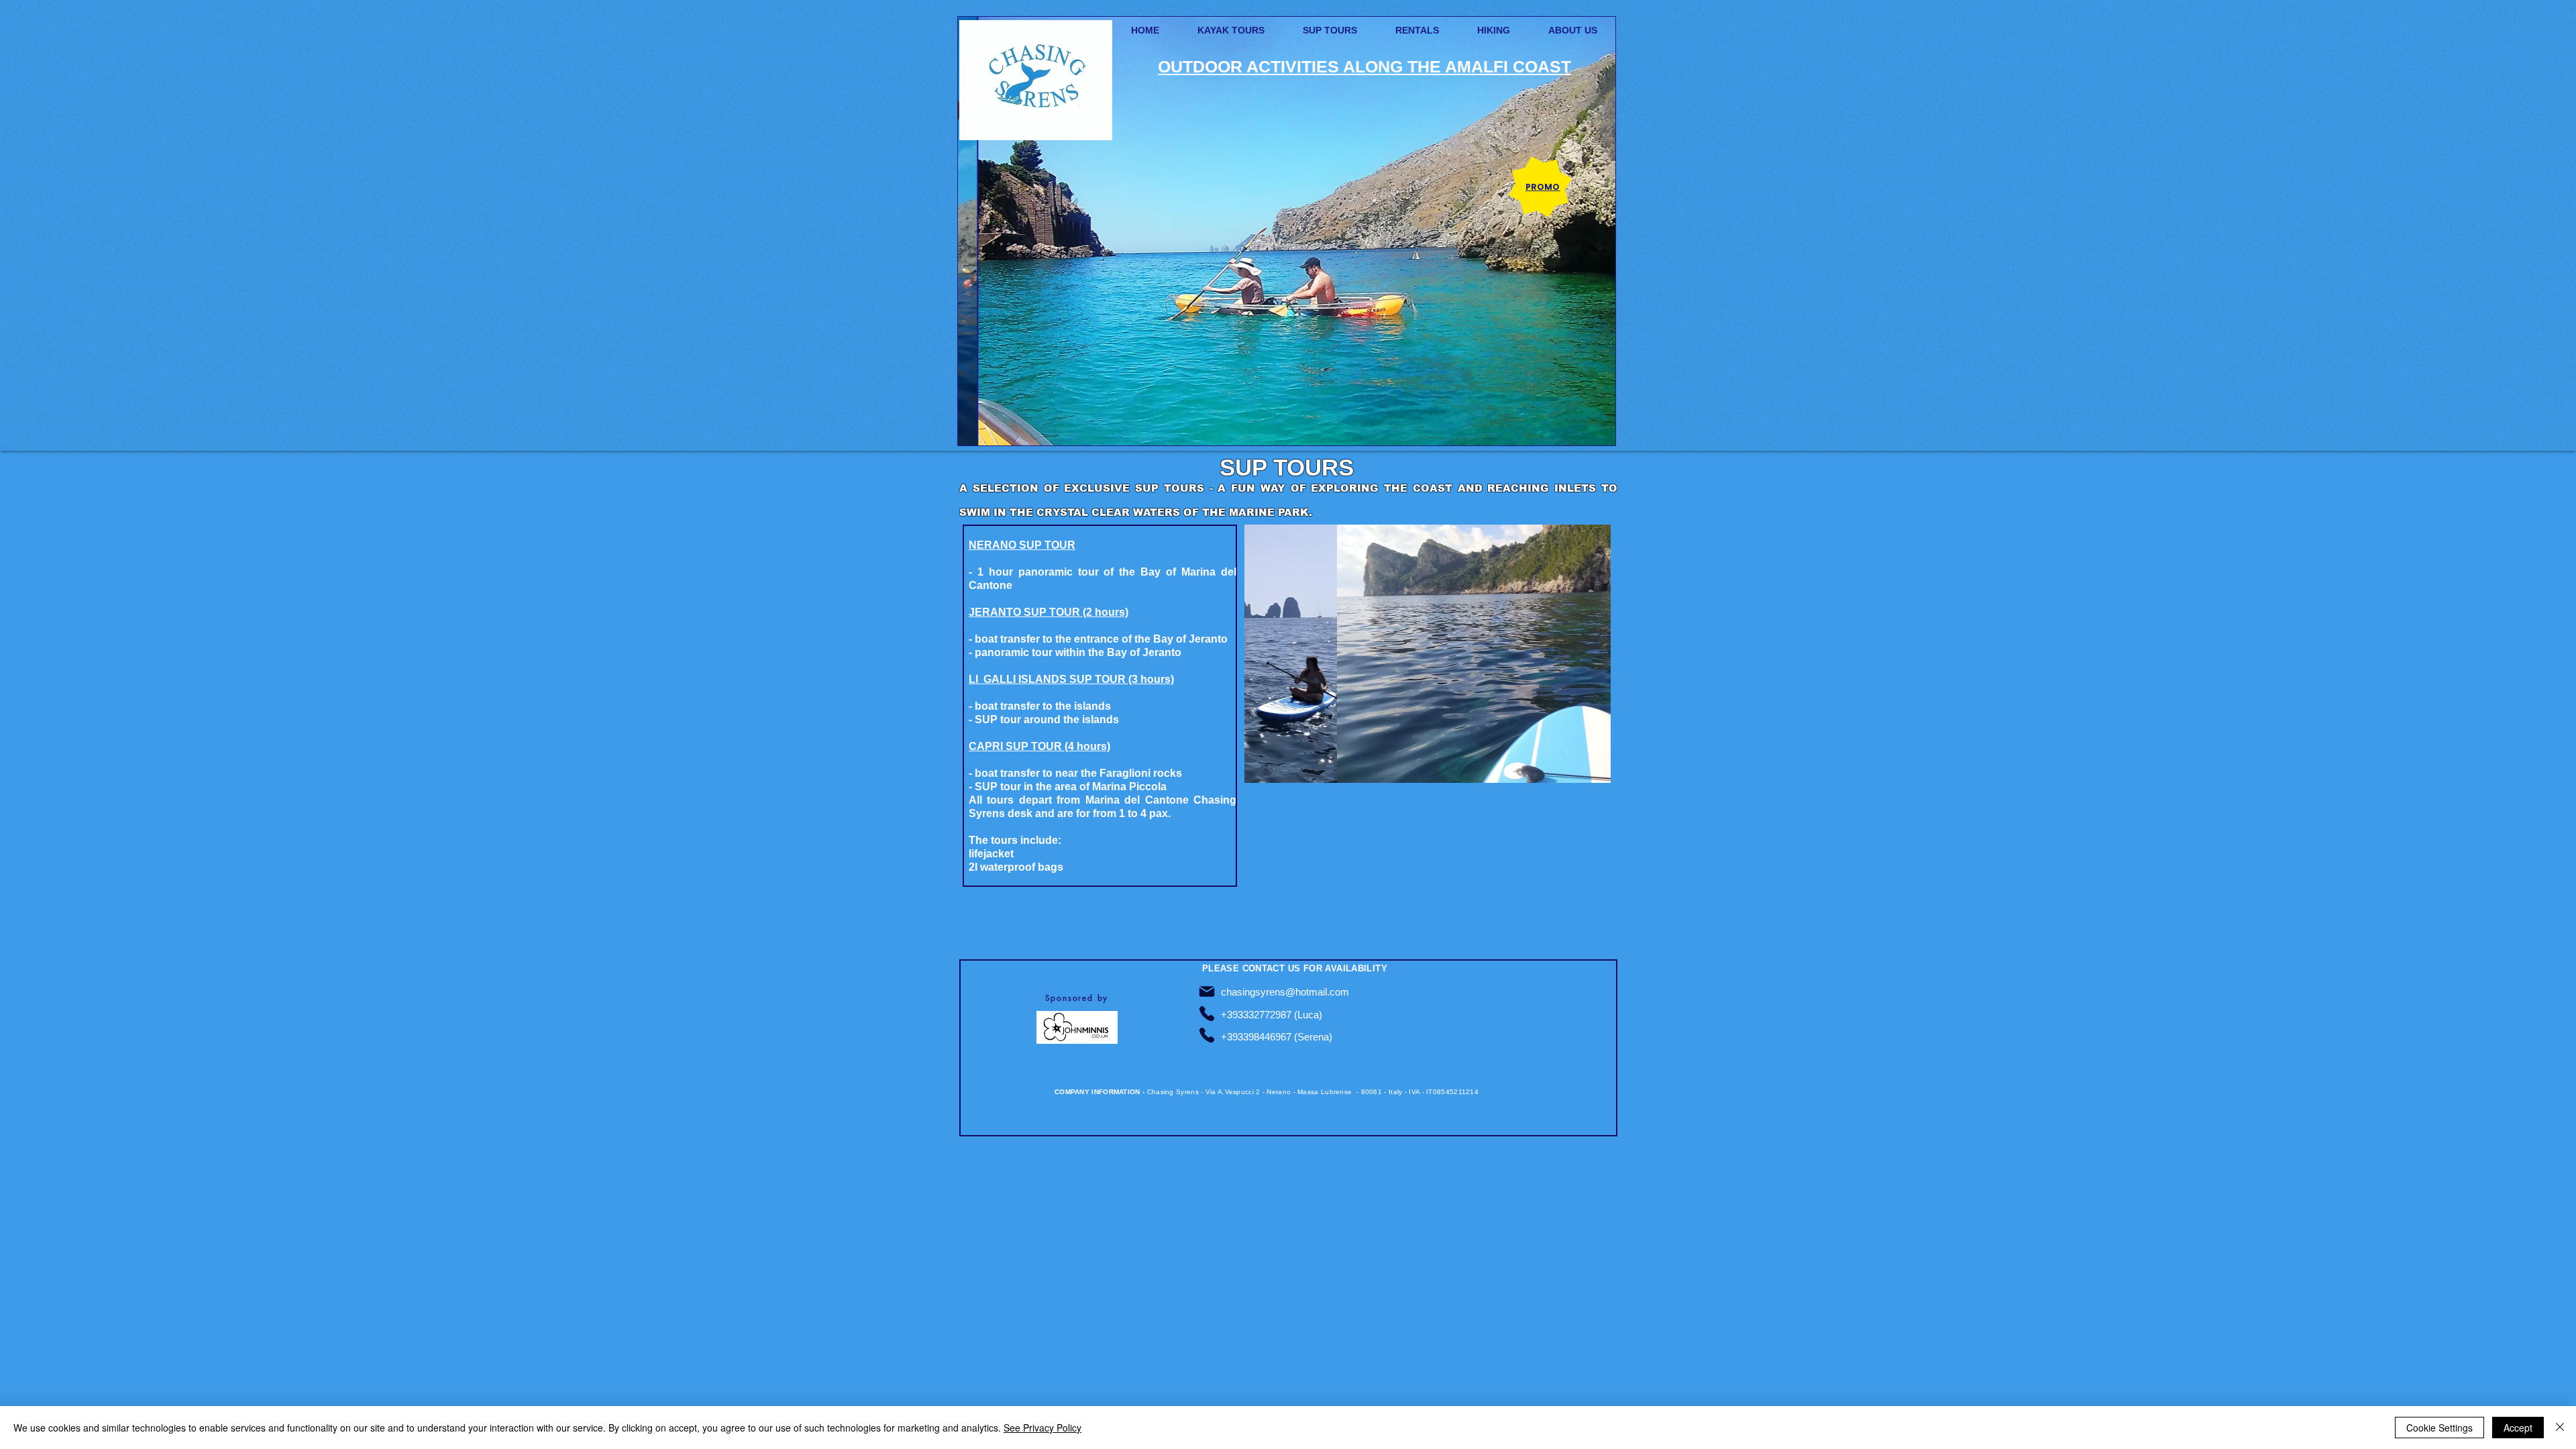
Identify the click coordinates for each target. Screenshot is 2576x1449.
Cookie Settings (2439, 1428)
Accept (2518, 1428)
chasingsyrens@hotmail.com (1285, 992)
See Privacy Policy (1042, 1428)
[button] (1287, 231)
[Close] (2560, 1428)
